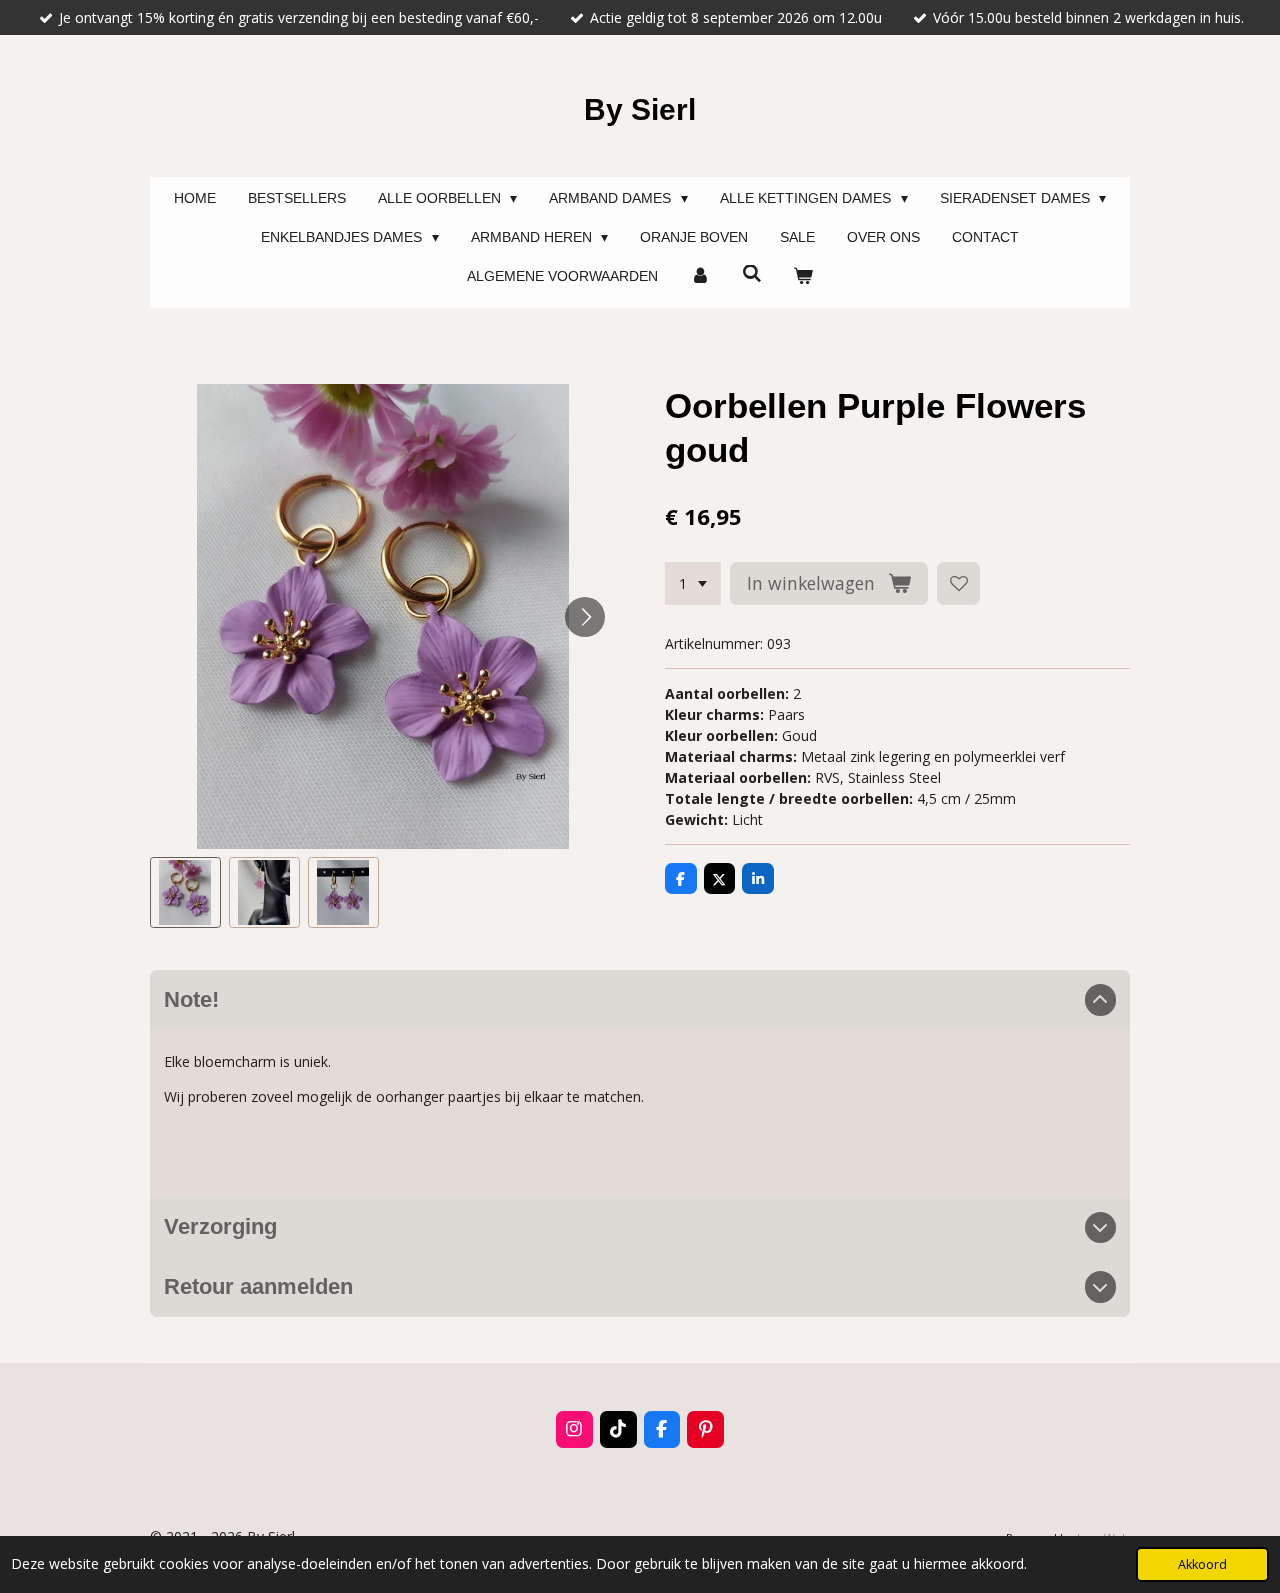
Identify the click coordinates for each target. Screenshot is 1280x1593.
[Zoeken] (752, 274)
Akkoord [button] (1202, 1564)
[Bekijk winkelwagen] (803, 276)
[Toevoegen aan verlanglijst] (959, 584)
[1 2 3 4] (693, 584)
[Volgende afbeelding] (585, 617)
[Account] (700, 276)
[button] (185, 892)
